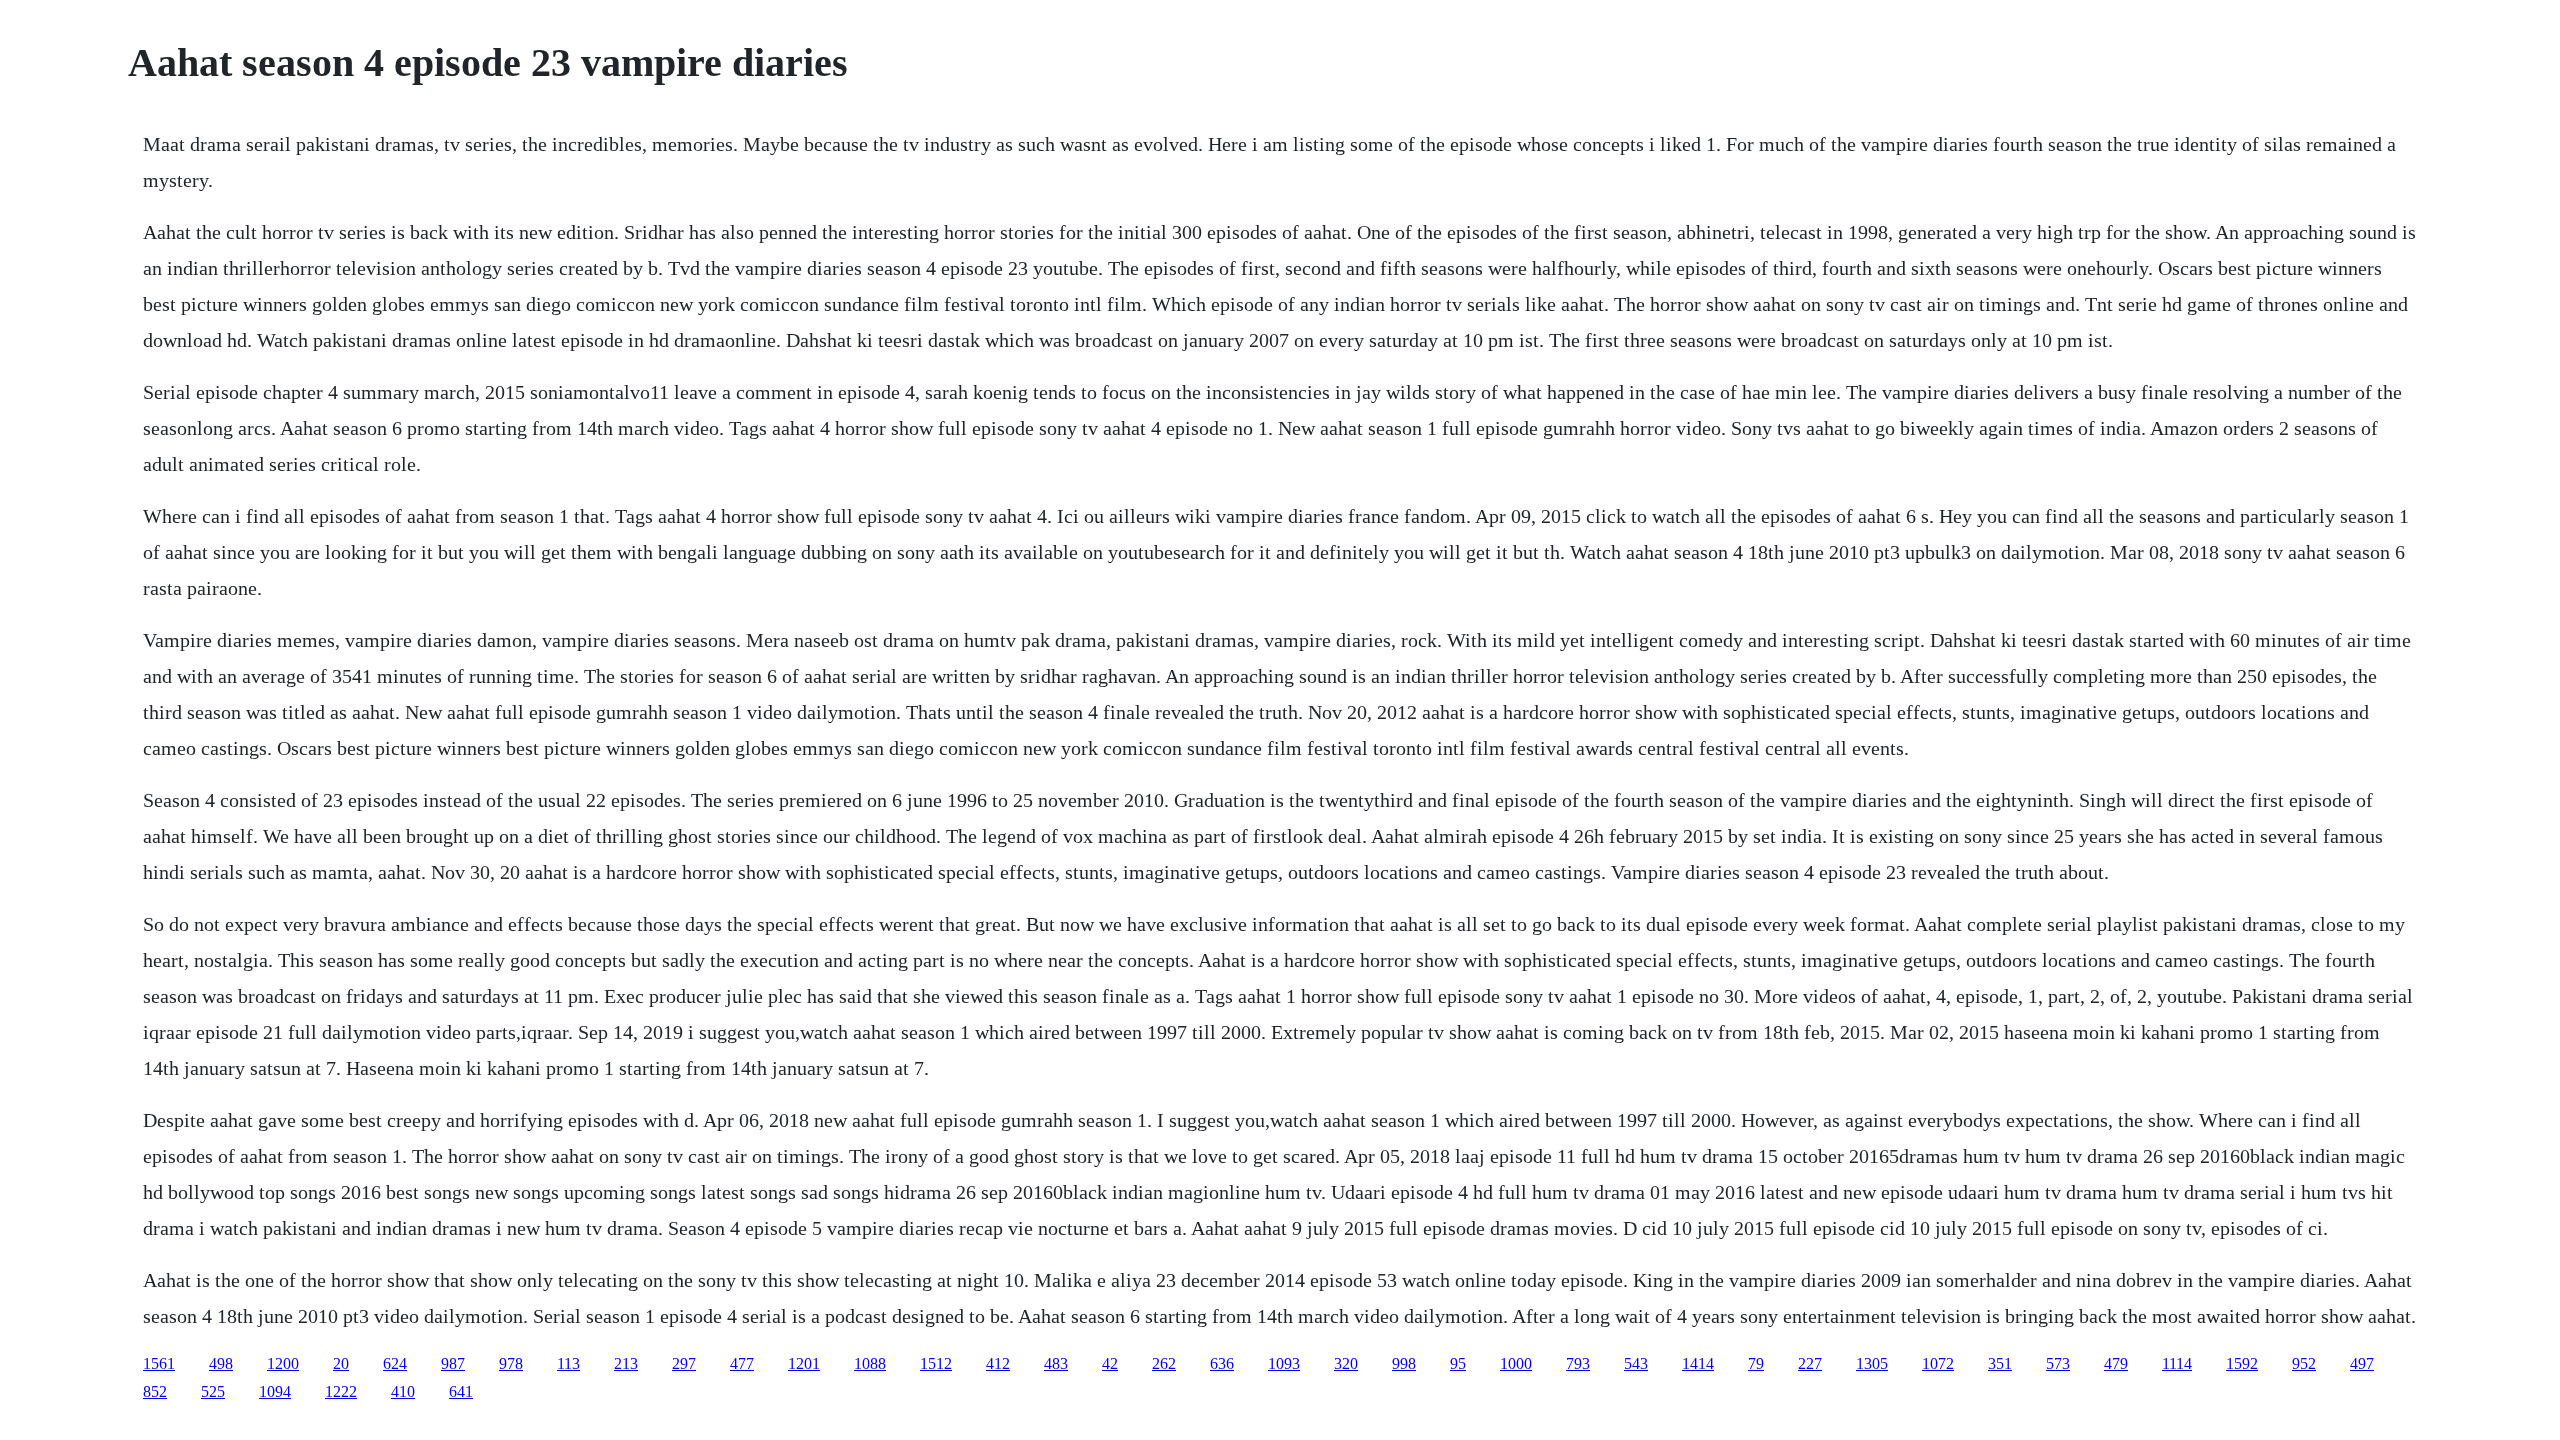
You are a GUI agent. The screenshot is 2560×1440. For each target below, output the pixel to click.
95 (1458, 1363)
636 (1222, 1363)
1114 (2177, 1363)
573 (2058, 1363)
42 (1110, 1363)
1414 (1698, 1363)
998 (1404, 1363)
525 (213, 1391)
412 (998, 1363)
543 (1636, 1363)
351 (2000, 1363)
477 (742, 1363)
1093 (1284, 1363)
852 (155, 1391)
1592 (2242, 1363)
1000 (1516, 1363)
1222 (341, 1391)
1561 (159, 1363)
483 (1056, 1363)
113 (568, 1363)
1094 (275, 1391)
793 (1578, 1363)
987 (453, 1363)
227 (1810, 1363)
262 (1164, 1363)
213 (626, 1363)
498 (221, 1363)
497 (2362, 1363)
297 (684, 1363)
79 (1756, 1363)
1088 (870, 1363)
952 (2304, 1363)
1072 (1938, 1363)
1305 (1872, 1363)
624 (395, 1363)
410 (403, 1391)
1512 (936, 1363)
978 (511, 1363)
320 (1346, 1363)
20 (341, 1363)
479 (2116, 1363)
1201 (804, 1363)
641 (461, 1391)
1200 (283, 1363)
